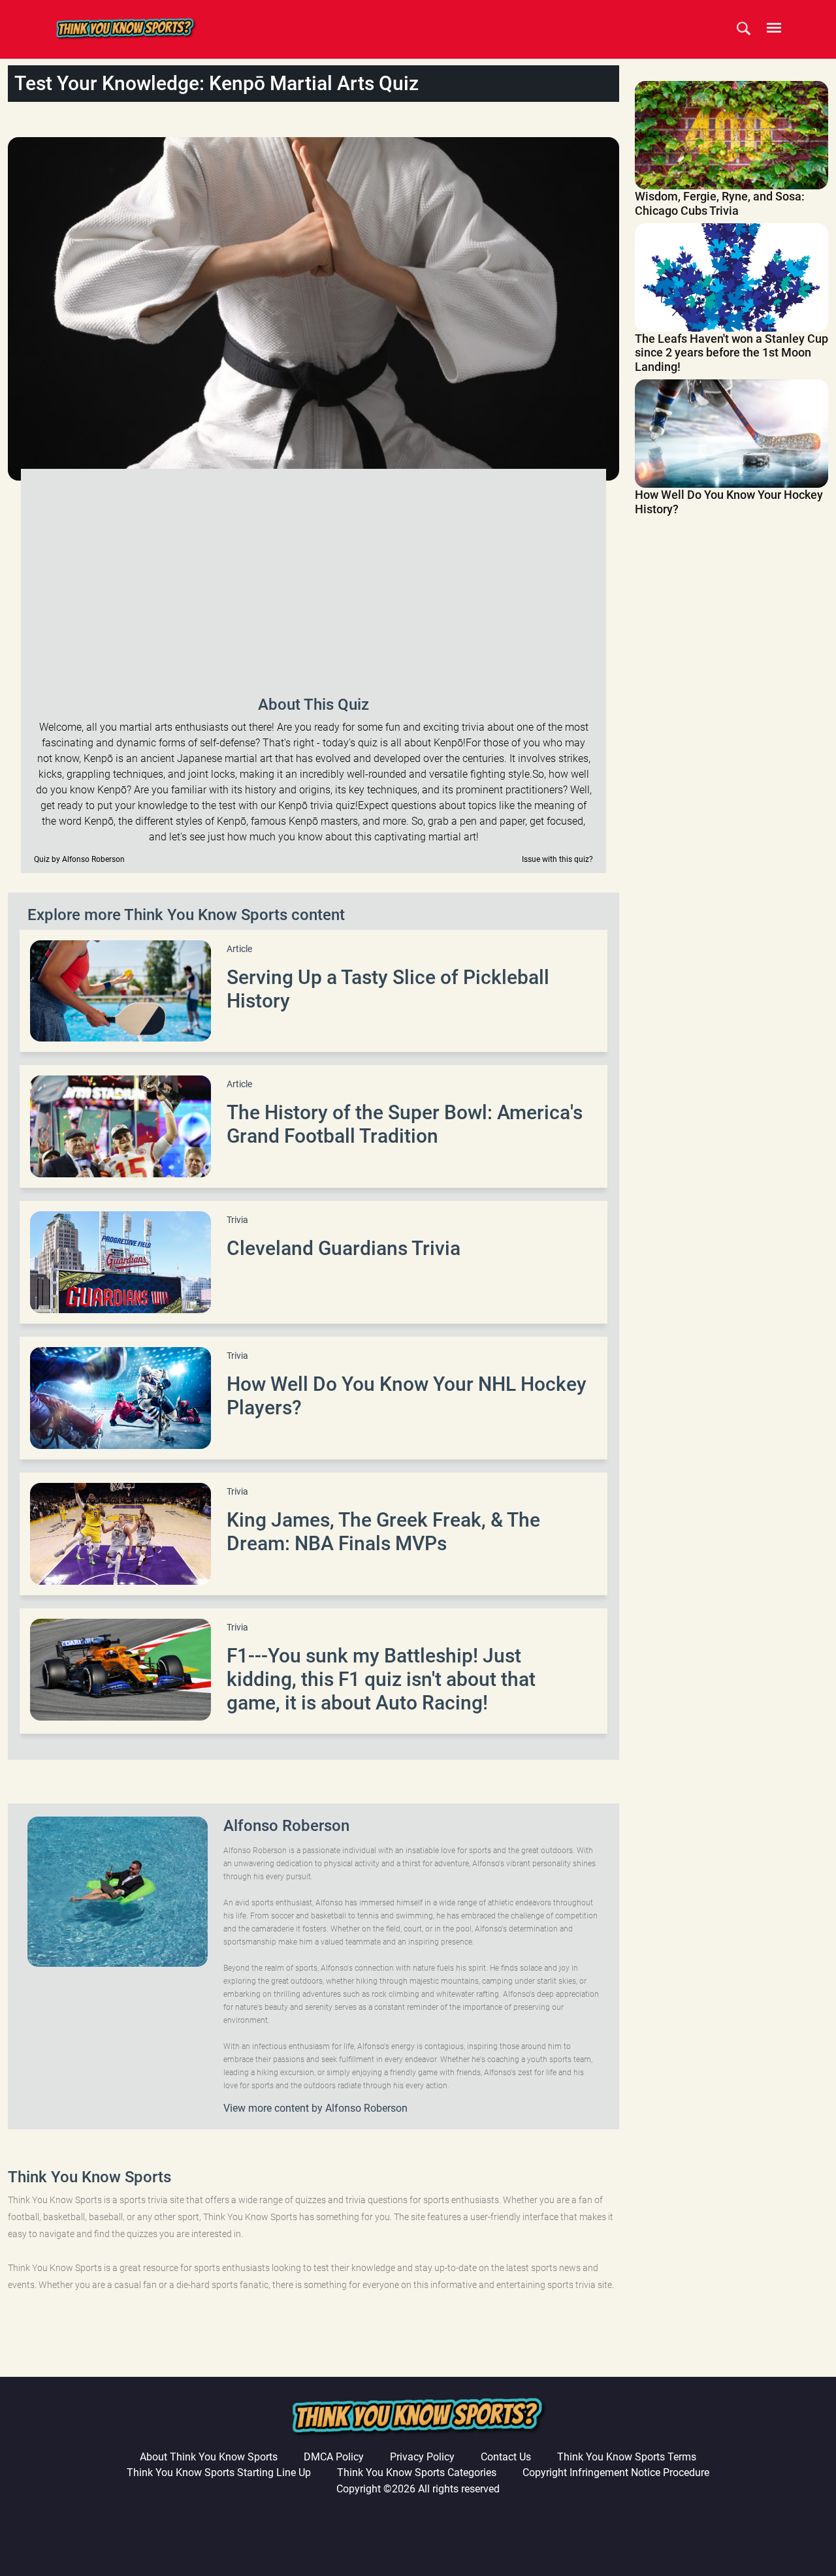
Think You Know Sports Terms (627, 2457)
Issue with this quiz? (557, 859)
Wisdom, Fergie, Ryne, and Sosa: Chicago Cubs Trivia (720, 203)
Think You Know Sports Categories (417, 2473)
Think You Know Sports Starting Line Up (219, 2473)
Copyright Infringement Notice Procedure (616, 2473)
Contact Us (506, 2457)
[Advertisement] (313, 580)
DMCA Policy (334, 2457)
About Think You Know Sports (209, 2457)
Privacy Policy (422, 2457)
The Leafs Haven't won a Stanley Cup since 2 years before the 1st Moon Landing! (731, 353)
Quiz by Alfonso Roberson (79, 859)
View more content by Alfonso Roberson (315, 2108)
